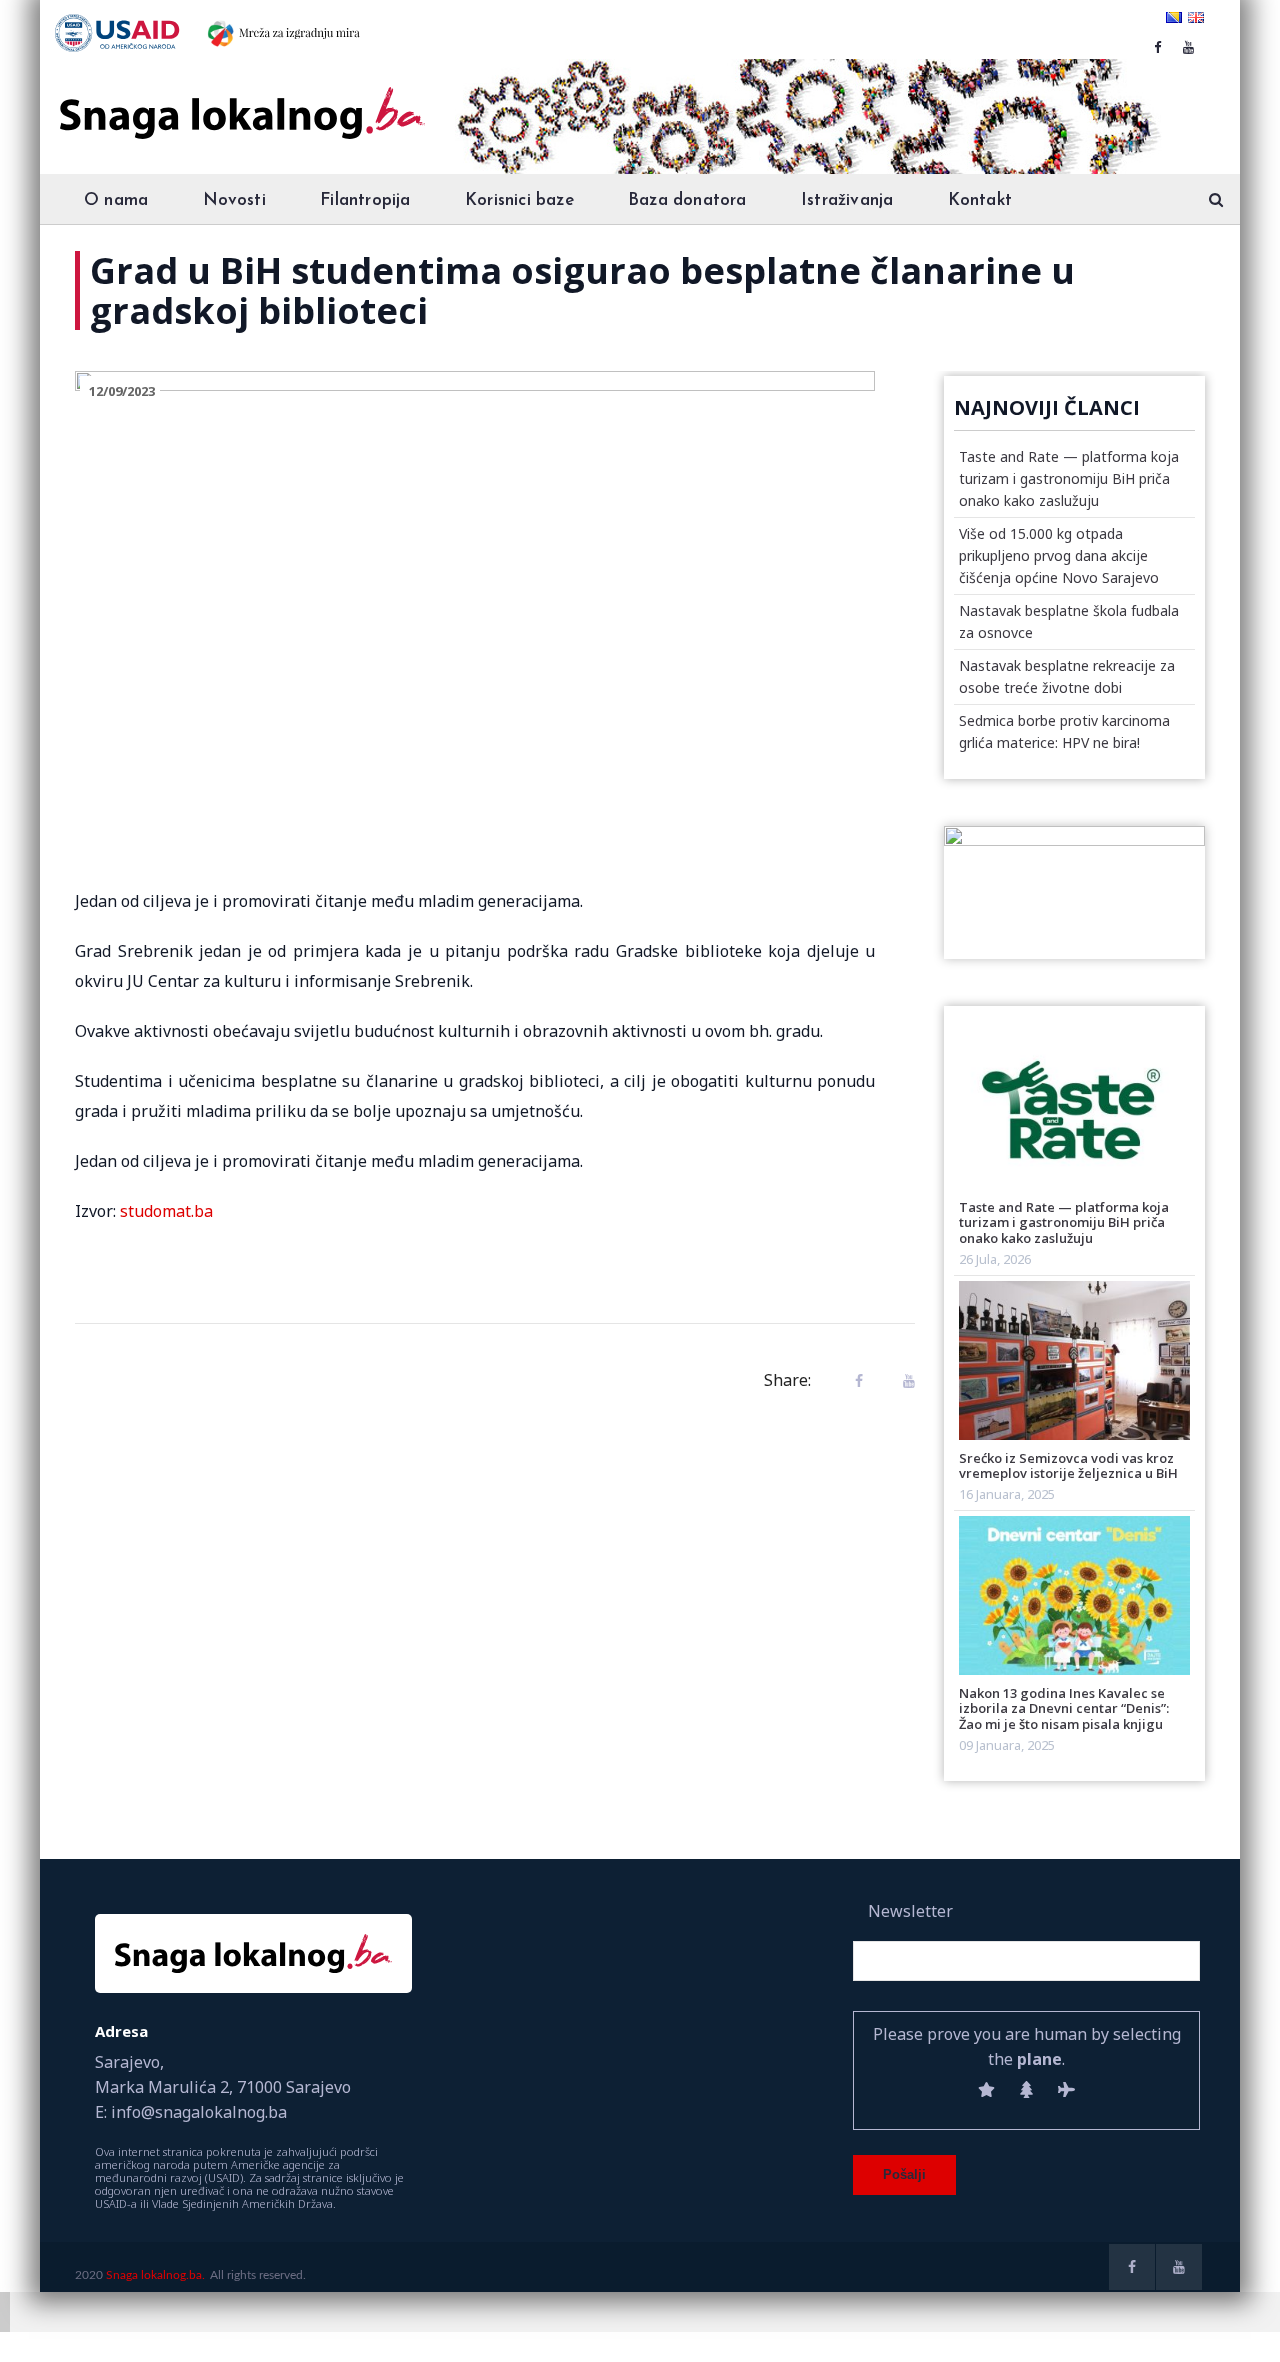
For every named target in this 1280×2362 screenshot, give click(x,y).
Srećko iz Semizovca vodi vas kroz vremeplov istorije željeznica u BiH (1068, 1465)
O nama (116, 200)
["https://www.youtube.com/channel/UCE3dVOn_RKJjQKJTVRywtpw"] (1188, 47)
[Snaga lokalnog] (240, 99)
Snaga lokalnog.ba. (155, 2275)
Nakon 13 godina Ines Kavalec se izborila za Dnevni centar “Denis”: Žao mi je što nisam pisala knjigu (1064, 1708)
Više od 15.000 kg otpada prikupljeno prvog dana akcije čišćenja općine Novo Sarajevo (1059, 555)
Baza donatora (687, 200)
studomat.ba (166, 1211)
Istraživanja (847, 200)
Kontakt (980, 200)
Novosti (234, 200)
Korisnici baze (519, 200)
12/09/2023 (122, 391)
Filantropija (365, 200)
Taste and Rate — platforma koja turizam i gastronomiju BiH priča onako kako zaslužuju (1069, 478)
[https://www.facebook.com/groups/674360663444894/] (1157, 47)
